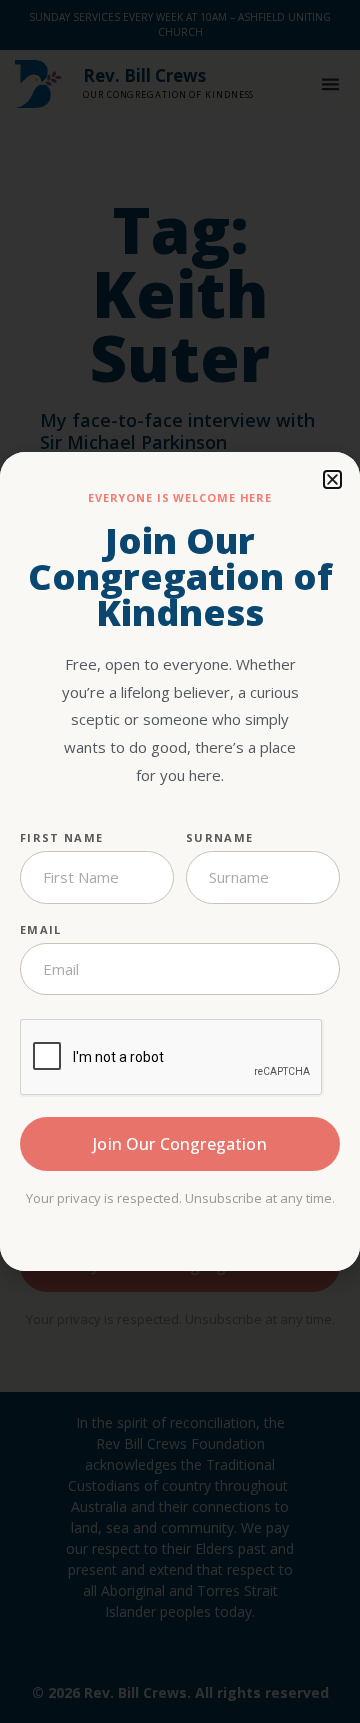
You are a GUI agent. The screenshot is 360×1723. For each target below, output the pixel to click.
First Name (61, 837)
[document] (180, 861)
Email (41, 929)
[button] (332, 479)
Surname (219, 837)
